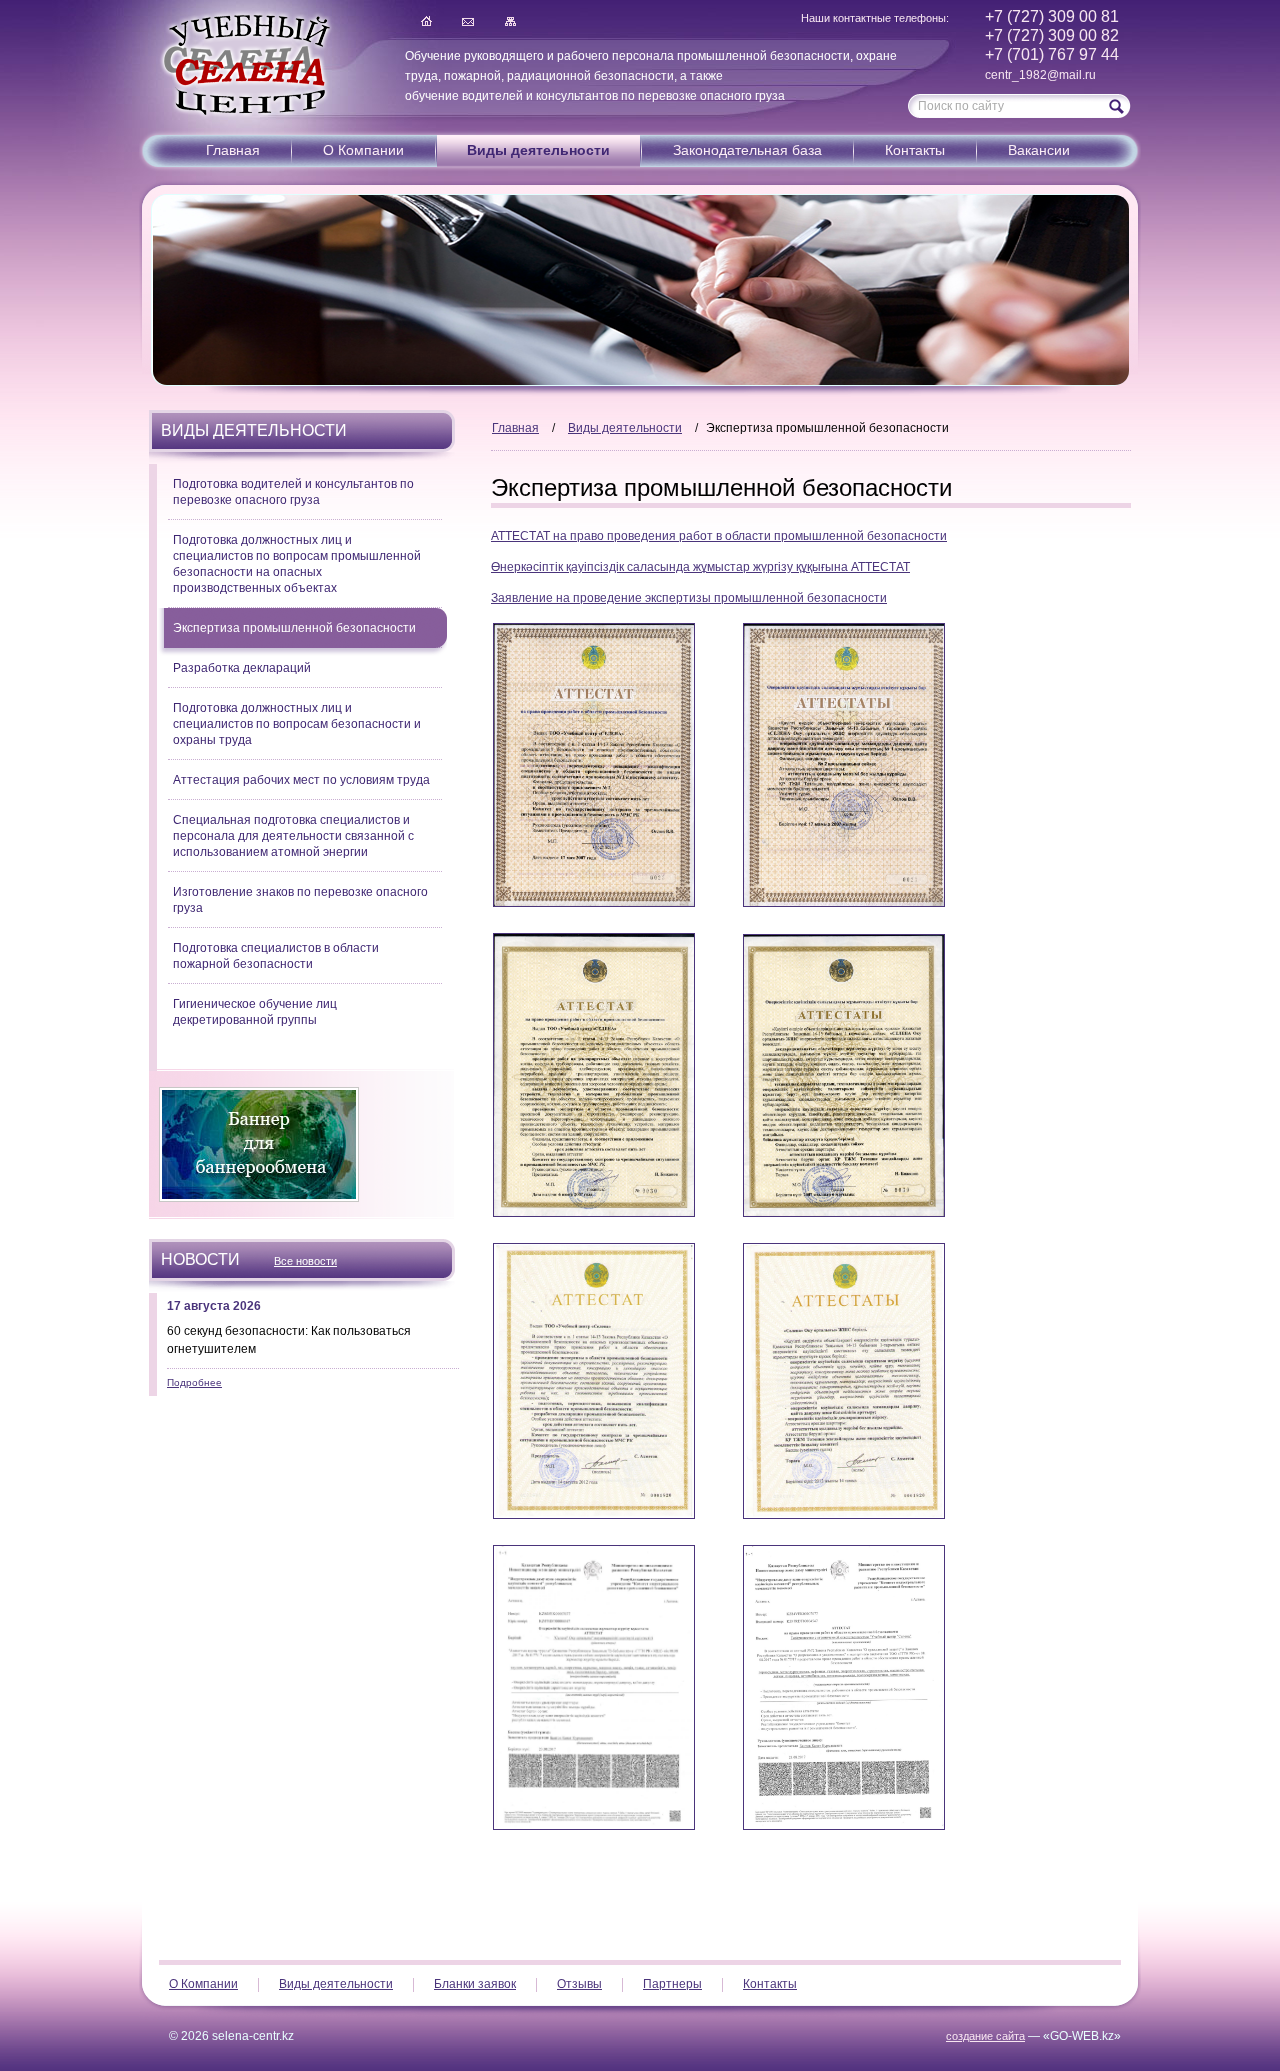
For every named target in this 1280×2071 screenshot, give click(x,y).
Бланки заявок (475, 1984)
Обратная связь (468, 21)
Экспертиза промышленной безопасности (294, 628)
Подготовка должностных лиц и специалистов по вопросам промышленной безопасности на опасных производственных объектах (297, 564)
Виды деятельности (538, 150)
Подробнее (194, 1382)
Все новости (305, 1261)
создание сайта (985, 2036)
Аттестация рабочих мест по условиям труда (301, 780)
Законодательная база (747, 150)
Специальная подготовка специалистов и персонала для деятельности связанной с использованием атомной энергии (293, 836)
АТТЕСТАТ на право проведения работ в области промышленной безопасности (719, 536)
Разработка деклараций (242, 668)
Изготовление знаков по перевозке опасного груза (300, 900)
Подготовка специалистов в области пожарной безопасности (276, 956)
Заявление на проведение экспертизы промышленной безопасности (689, 598)
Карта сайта (510, 21)
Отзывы (579, 1984)
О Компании (363, 150)
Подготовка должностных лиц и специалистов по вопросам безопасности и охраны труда (297, 724)
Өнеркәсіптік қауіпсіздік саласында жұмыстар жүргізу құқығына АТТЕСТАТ (700, 567)
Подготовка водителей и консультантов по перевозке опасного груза (293, 492)
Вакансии (1039, 150)
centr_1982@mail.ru (1040, 75)
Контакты (915, 150)
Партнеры (672, 1984)
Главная (426, 21)
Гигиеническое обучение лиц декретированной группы (255, 1012)
